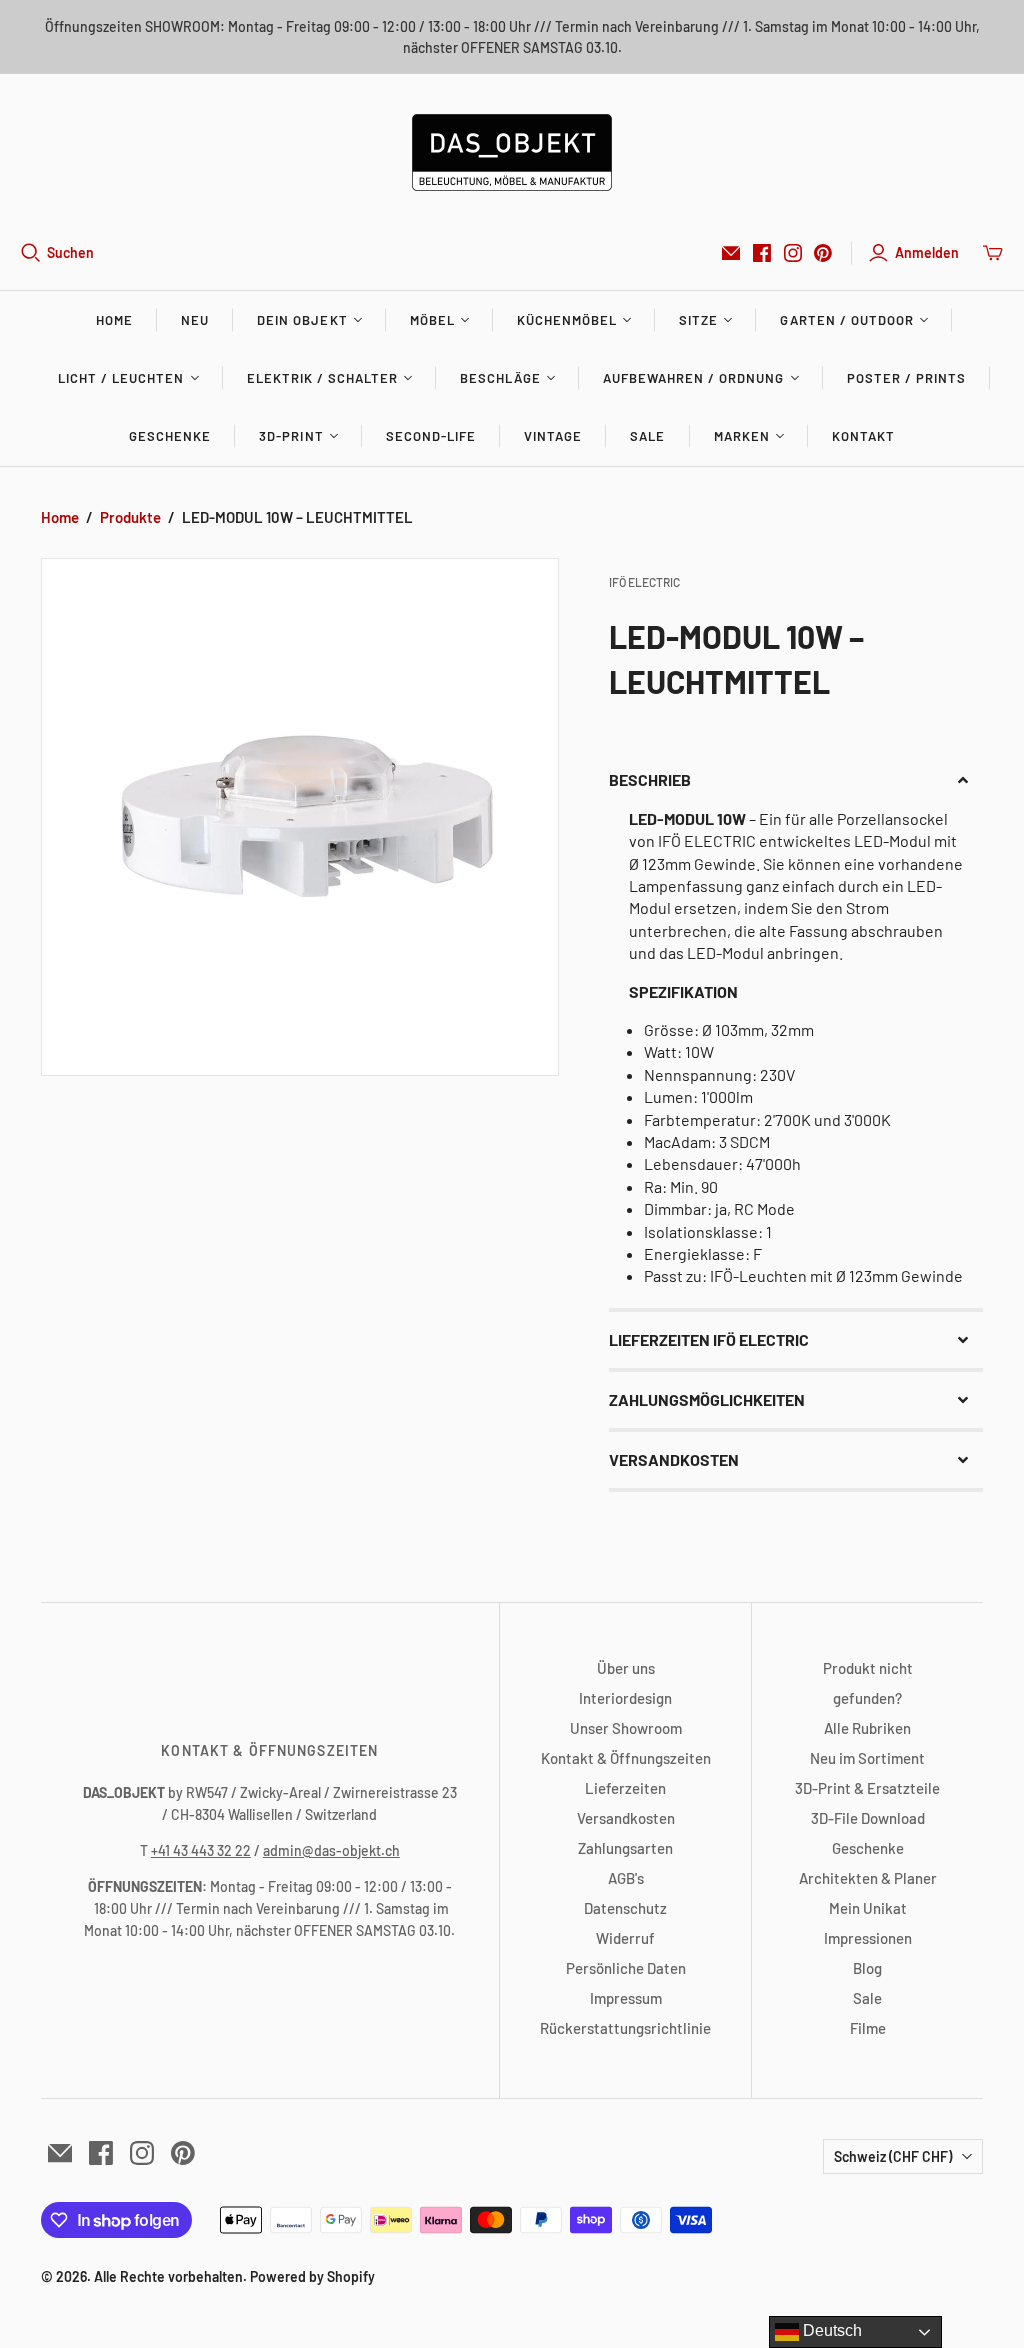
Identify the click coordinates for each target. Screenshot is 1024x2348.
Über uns (626, 1668)
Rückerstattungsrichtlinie (625, 2028)
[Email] (731, 253)
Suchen (70, 252)
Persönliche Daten (626, 1968)
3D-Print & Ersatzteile (867, 1788)
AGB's (626, 1878)
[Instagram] (793, 253)
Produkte (130, 517)
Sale (647, 436)
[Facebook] (762, 253)
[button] (796, 780)
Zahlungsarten (625, 1848)
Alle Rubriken (867, 1728)
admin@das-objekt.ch (331, 1850)
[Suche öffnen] (31, 253)
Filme (868, 2028)
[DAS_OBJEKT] (512, 152)
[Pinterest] (823, 253)
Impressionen (868, 1938)
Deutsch (830, 2330)
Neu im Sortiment (867, 1758)
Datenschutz (625, 1908)
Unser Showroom (626, 1728)
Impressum (626, 1998)
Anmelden (927, 252)
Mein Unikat (868, 1908)
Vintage (553, 436)
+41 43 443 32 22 (201, 1850)
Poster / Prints (907, 378)
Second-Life (431, 436)
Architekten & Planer (868, 1878)
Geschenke (170, 436)
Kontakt (863, 436)
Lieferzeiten (625, 1788)
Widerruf (625, 1938)
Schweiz (893, 2156)
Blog (867, 1968)
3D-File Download (868, 1818)
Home (114, 320)
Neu (195, 320)
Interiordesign (625, 1698)
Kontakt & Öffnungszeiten (626, 1758)
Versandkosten (626, 1818)
